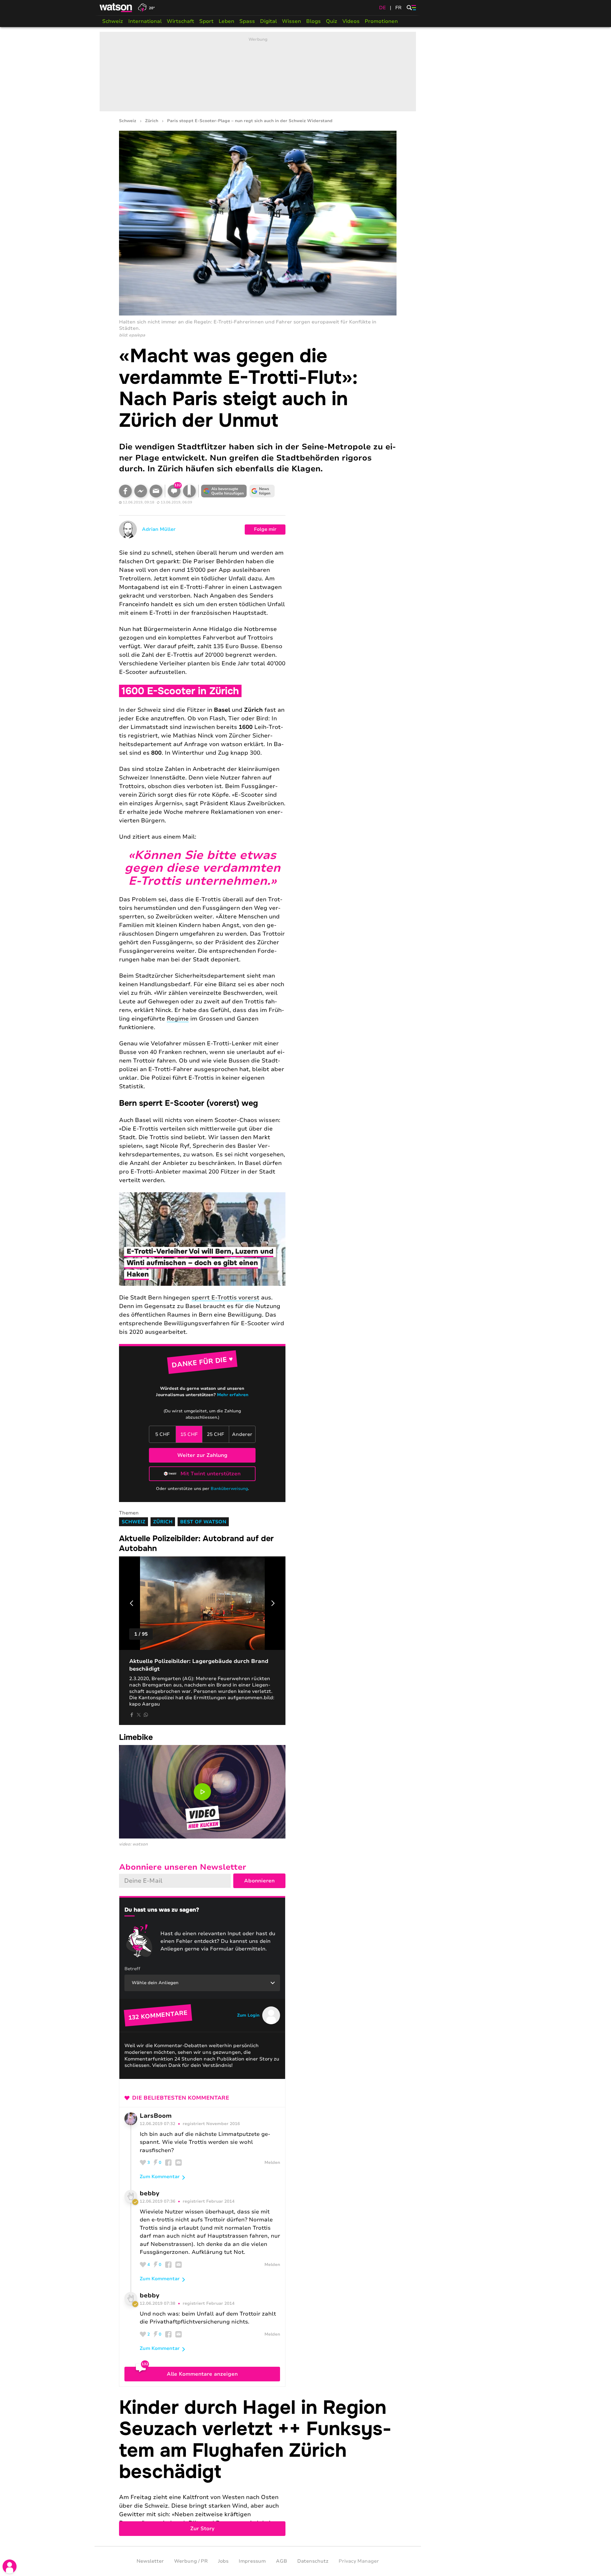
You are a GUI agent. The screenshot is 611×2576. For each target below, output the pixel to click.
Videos (351, 21)
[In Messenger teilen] (141, 491)
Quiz (332, 21)
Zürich (152, 121)
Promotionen (381, 21)
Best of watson (203, 1522)
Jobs (223, 2561)
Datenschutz (313, 2561)
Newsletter (150, 2561)
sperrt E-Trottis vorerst (225, 1298)
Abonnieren (259, 1881)
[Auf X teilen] (139, 1715)
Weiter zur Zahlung (202, 1455)
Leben (226, 21)
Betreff (132, 1969)
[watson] (116, 8)
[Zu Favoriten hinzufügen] (189, 491)
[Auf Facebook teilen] (125, 491)
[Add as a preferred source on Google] (224, 491)
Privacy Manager (359, 2561)
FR (398, 8)
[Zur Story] (258, 2466)
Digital (268, 21)
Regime (178, 1019)
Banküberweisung (229, 1489)
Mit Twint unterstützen (211, 1474)
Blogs (313, 21)
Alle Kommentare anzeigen (202, 2374)
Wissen (291, 21)
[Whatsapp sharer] (146, 1715)
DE (383, 8)
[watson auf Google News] (262, 491)
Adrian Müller (159, 529)
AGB (281, 2561)
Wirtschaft (180, 21)
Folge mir (265, 529)
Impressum (252, 2561)
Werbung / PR (191, 2561)
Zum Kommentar (160, 2177)
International (145, 21)
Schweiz (113, 21)
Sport (206, 21)
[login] (10, 2566)
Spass (247, 21)
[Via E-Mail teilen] (156, 491)
